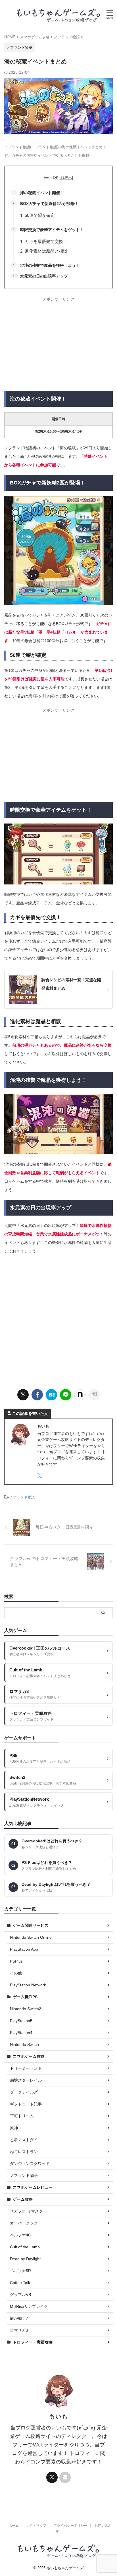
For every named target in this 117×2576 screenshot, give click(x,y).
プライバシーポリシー (70, 2526)
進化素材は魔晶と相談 (46, 251)
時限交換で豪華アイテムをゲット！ (52, 230)
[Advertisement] (58, 344)
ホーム (14, 2526)
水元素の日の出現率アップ (44, 276)
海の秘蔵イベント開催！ (42, 193)
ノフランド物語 (22, 1497)
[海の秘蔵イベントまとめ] (51, 1395)
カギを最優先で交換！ (46, 241)
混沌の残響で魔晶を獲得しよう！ (50, 265)
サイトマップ (36, 2526)
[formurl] (65, 2477)
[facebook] (37, 1395)
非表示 (66, 178)
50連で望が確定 (40, 215)
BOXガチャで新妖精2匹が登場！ (49, 204)
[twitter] (23, 1395)
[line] (66, 1395)
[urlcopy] (94, 1395)
